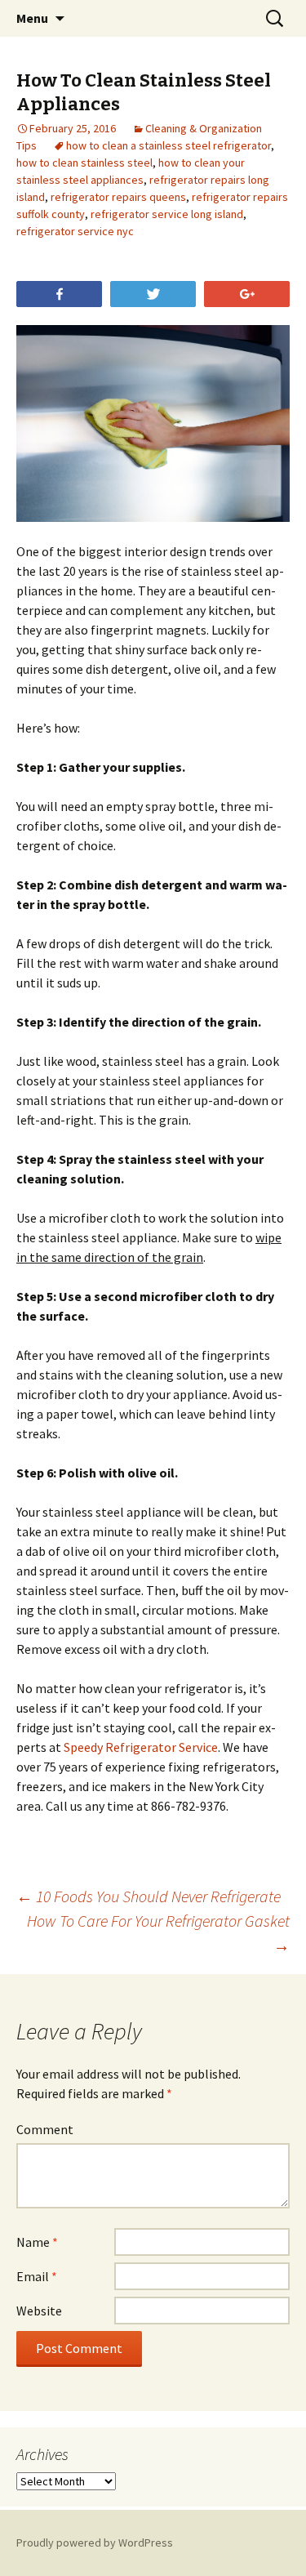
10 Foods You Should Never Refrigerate (149, 1896)
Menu (32, 18)
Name (37, 2242)
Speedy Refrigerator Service (141, 1747)
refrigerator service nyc (75, 231)
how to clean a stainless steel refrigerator (169, 145)
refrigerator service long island (167, 214)
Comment (45, 2129)
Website (39, 2311)
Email (37, 2276)
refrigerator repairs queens (118, 197)
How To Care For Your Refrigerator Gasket (158, 1933)
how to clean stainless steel (84, 163)
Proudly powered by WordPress (95, 2543)
